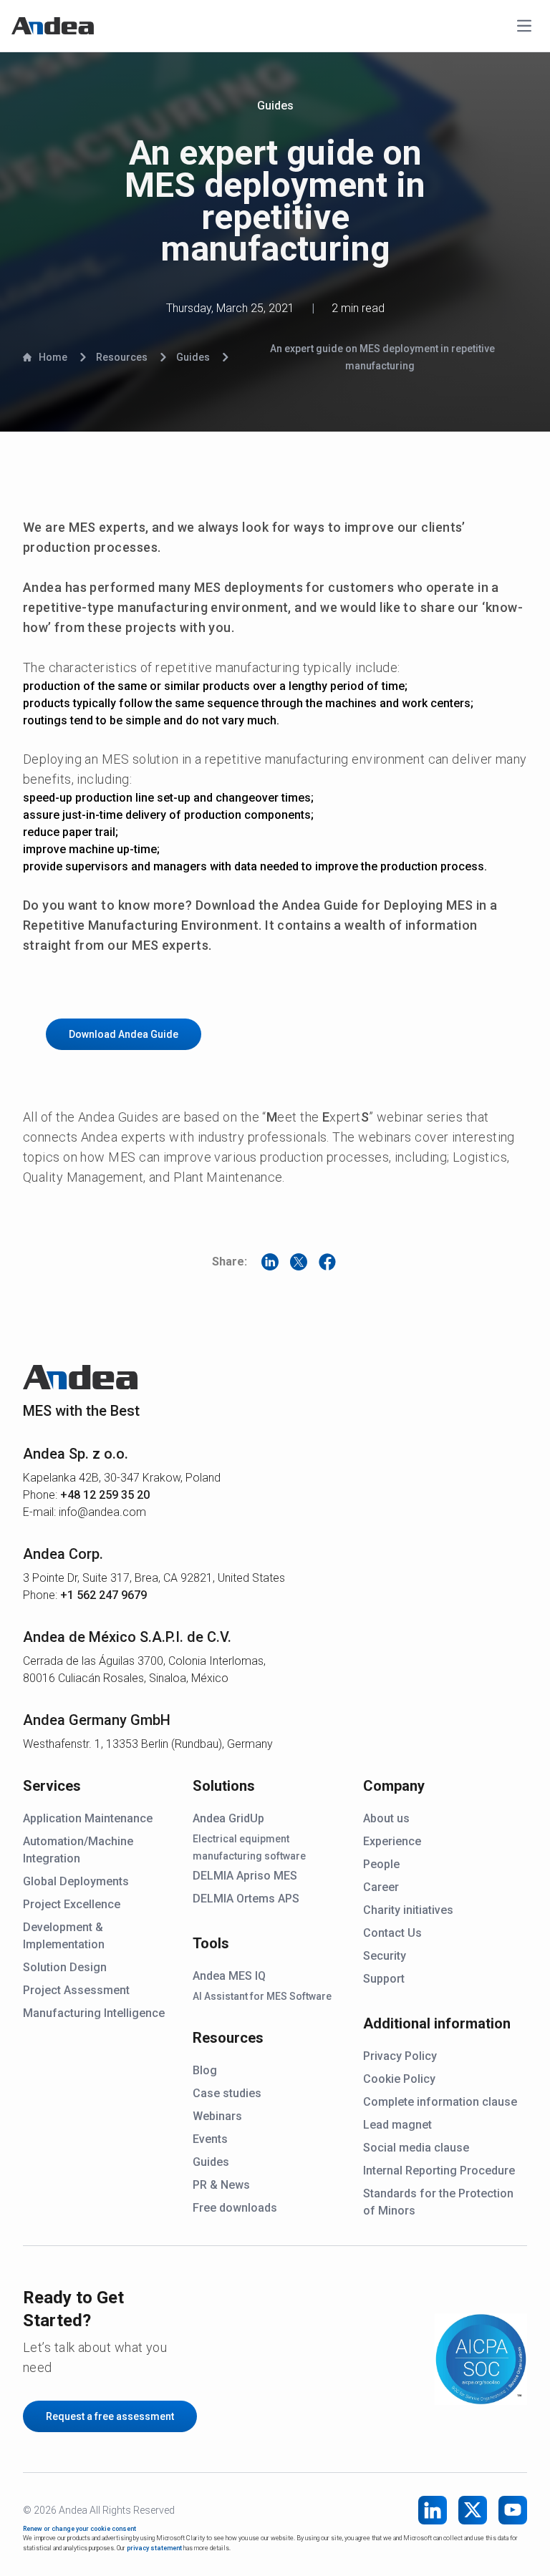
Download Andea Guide (124, 1034)
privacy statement (154, 2548)
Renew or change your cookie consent (79, 2529)
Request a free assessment (110, 2416)
